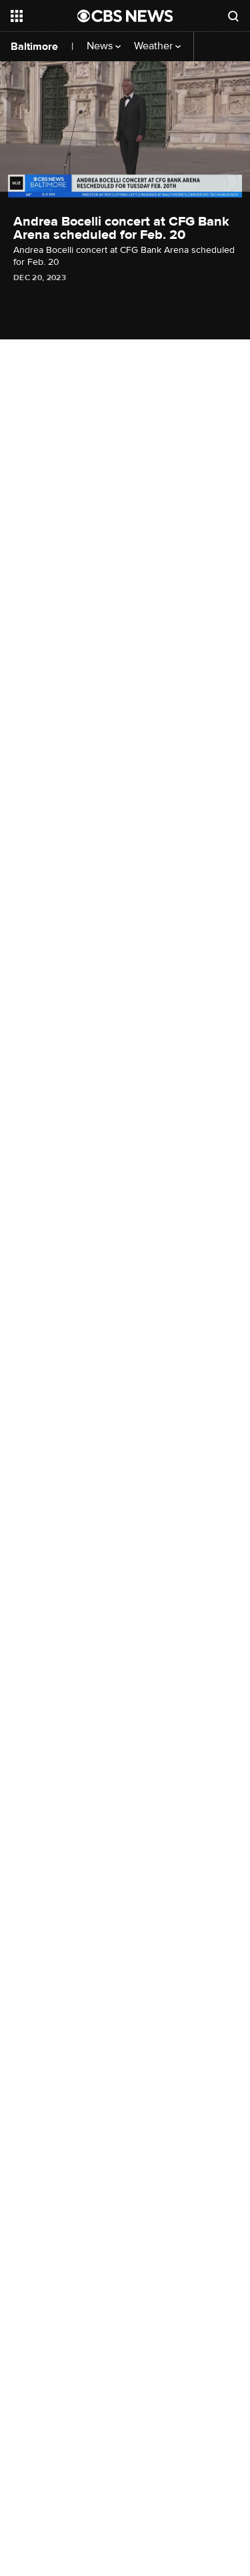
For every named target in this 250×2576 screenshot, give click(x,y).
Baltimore (34, 47)
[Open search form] (233, 16)
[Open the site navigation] (44, 16)
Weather (155, 46)
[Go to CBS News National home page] (125, 16)
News (101, 46)
